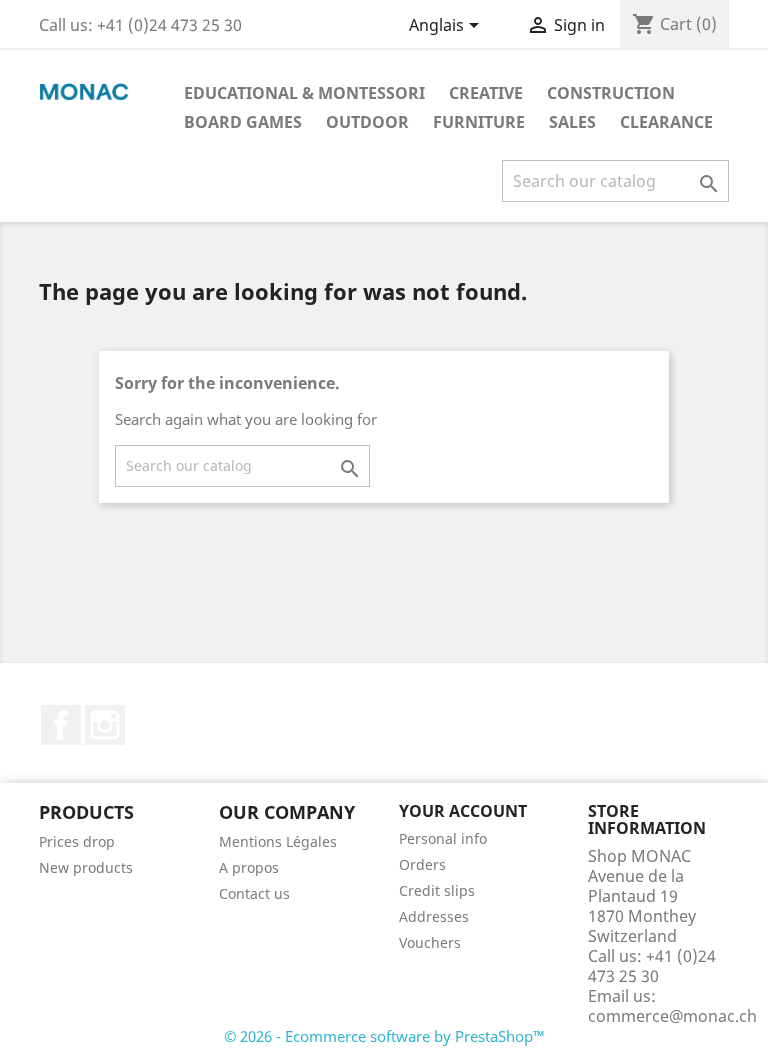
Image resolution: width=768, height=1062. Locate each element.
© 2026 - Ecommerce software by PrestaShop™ (384, 1036)
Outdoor (367, 122)
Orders (422, 864)
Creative (486, 93)
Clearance (666, 122)
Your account (463, 811)
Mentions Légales (278, 841)
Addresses (434, 916)
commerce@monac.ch (672, 1016)
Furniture (479, 122)
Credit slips (437, 890)
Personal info (443, 838)
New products (86, 867)
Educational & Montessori (304, 93)
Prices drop (77, 841)
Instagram (105, 725)
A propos (249, 867)
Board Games (243, 122)
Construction (611, 93)
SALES (572, 122)
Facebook (61, 725)
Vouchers (430, 942)
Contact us (254, 893)
